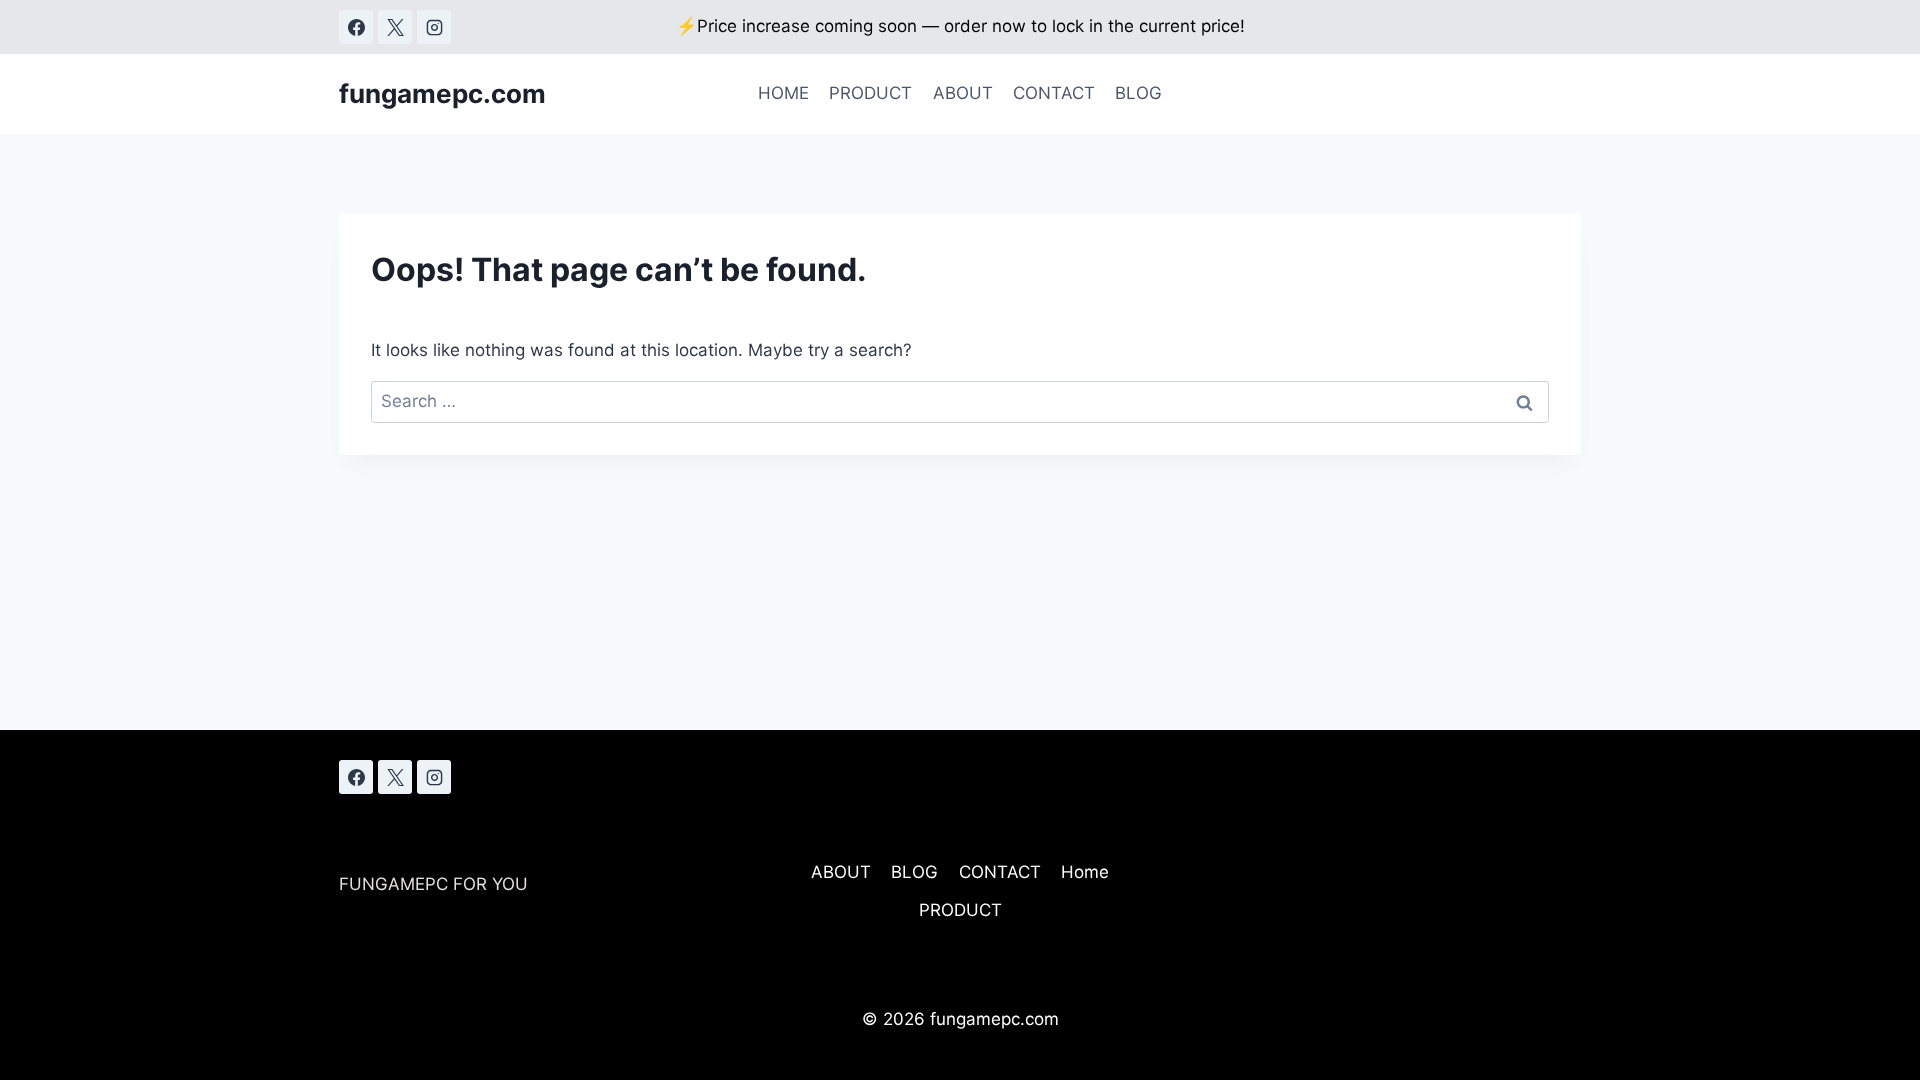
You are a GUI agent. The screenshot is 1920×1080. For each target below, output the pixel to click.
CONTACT (1054, 93)
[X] (395, 27)
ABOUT (963, 93)
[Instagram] (434, 27)
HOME (783, 93)
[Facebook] (356, 27)
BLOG (1138, 93)
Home (1085, 872)
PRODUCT (870, 93)
